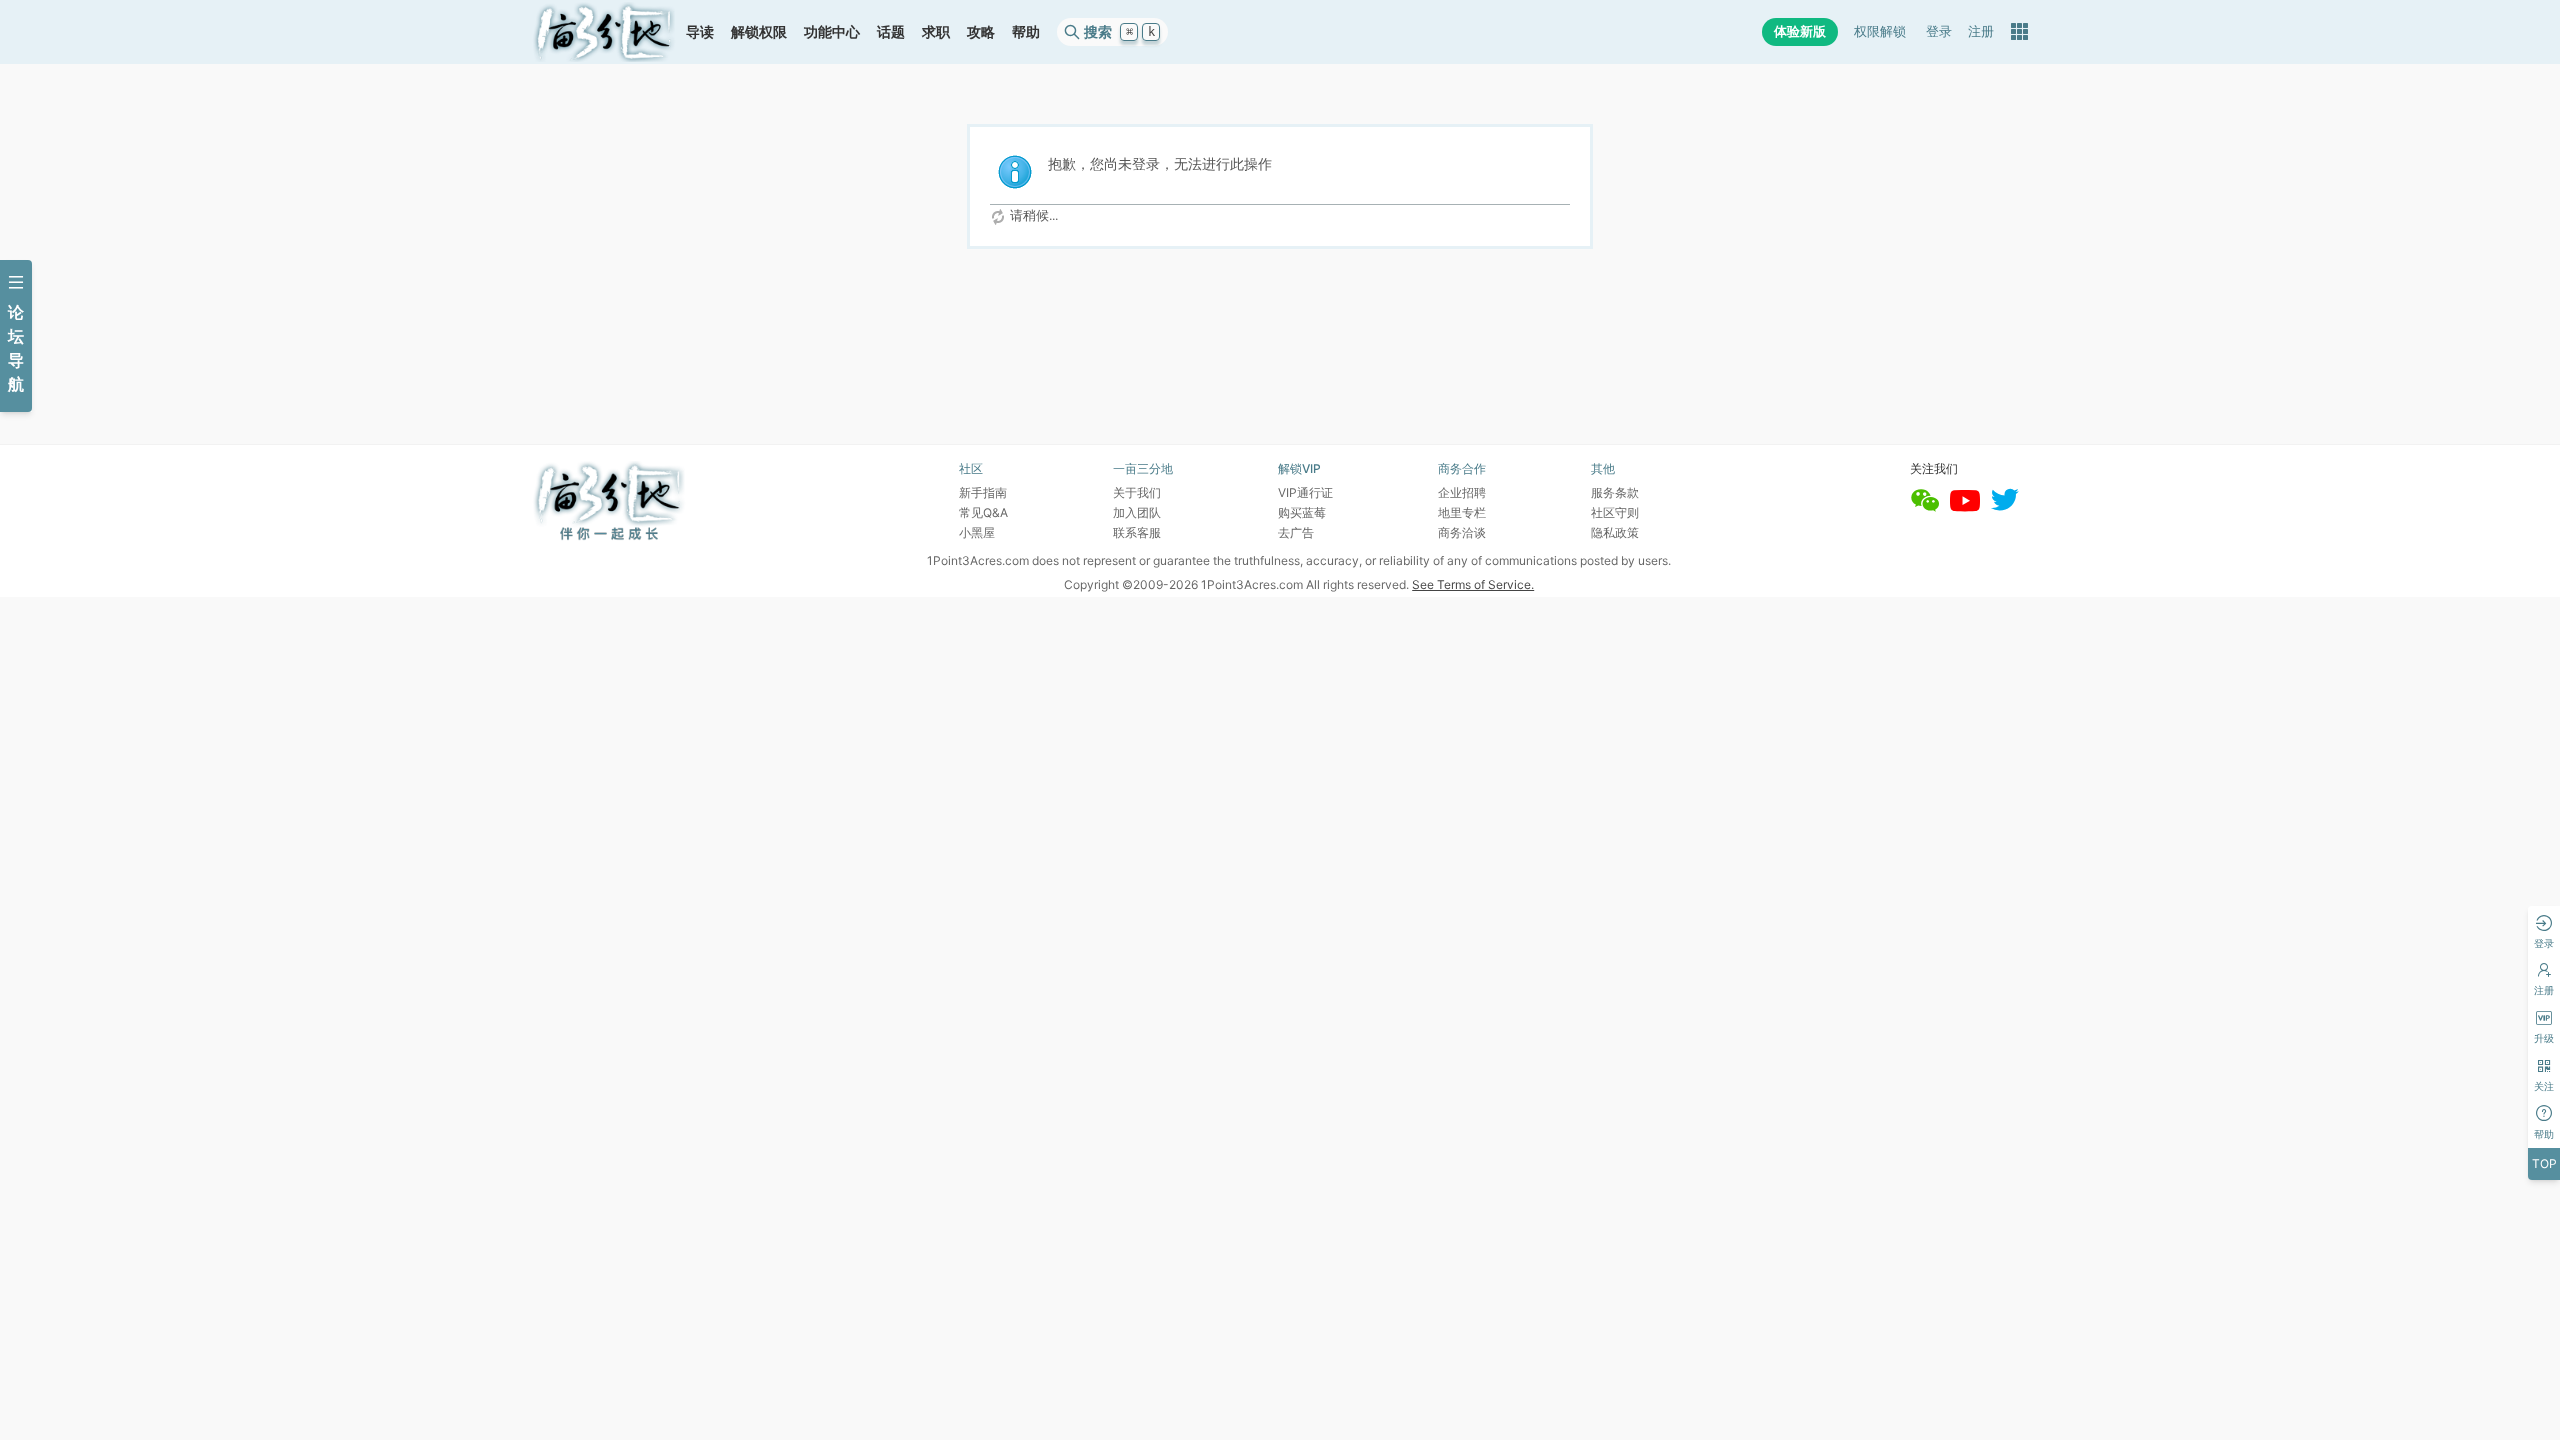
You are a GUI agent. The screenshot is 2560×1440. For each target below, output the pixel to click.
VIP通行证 (1305, 492)
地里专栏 (1462, 512)
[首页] (604, 32)
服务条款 (1615, 492)
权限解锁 (1880, 31)
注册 (1981, 31)
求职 (936, 31)
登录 (1939, 31)
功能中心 (832, 31)
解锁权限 (759, 31)
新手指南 (983, 492)
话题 (891, 31)
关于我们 (1137, 492)
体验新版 (1800, 31)
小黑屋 (977, 532)
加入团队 (1137, 512)
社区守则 (1615, 512)
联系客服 (1137, 532)
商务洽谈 (1462, 532)
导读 (700, 31)
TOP (2544, 1163)
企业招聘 (1462, 492)
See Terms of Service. (1473, 584)
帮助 (1026, 31)
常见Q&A (983, 512)
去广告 (1296, 532)
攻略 (981, 31)
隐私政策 (1615, 532)
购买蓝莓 (1302, 512)
